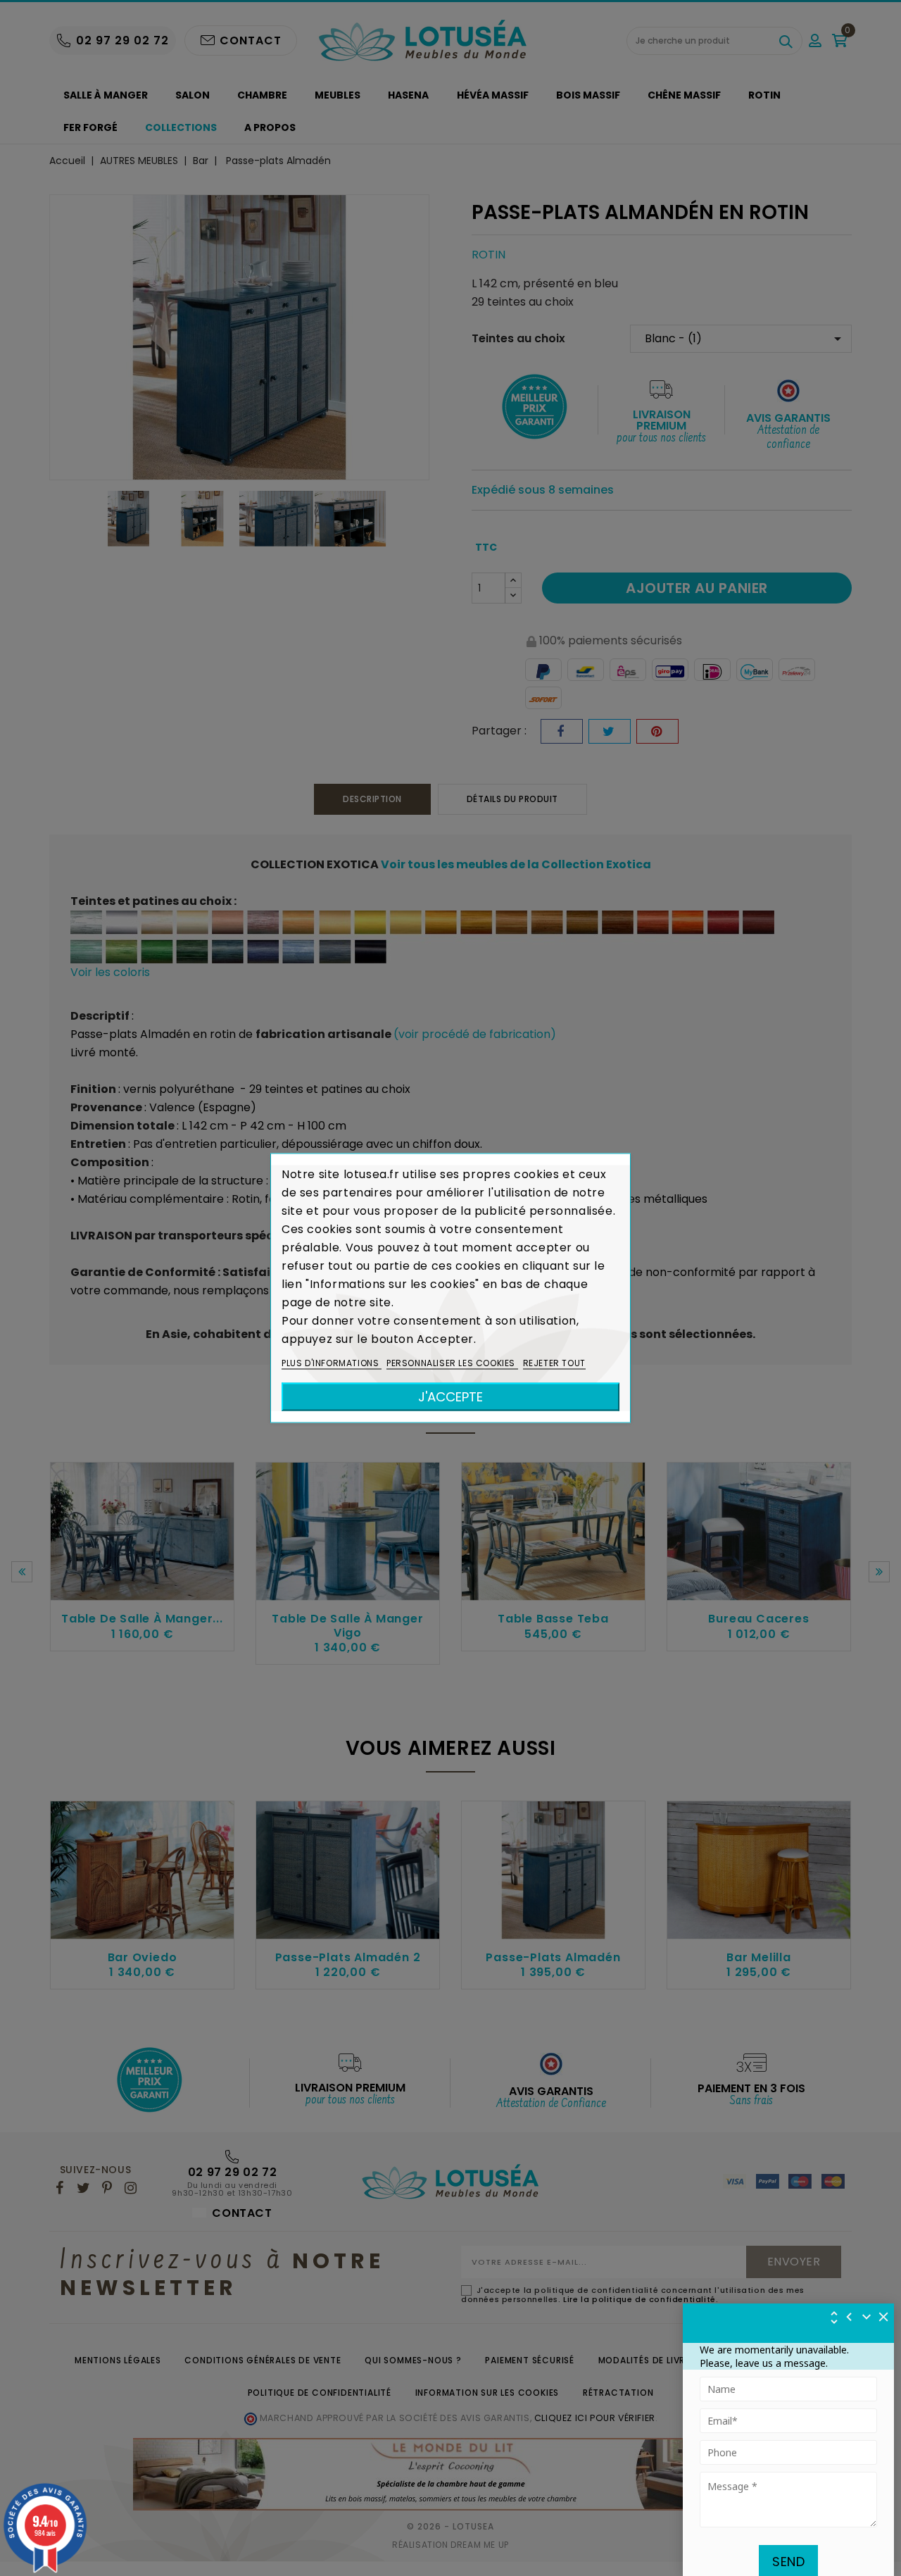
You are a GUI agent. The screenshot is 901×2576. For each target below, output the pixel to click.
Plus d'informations (332, 1363)
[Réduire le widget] (867, 2317)
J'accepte (450, 1397)
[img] (884, 2317)
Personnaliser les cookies (452, 1363)
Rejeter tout (554, 1363)
